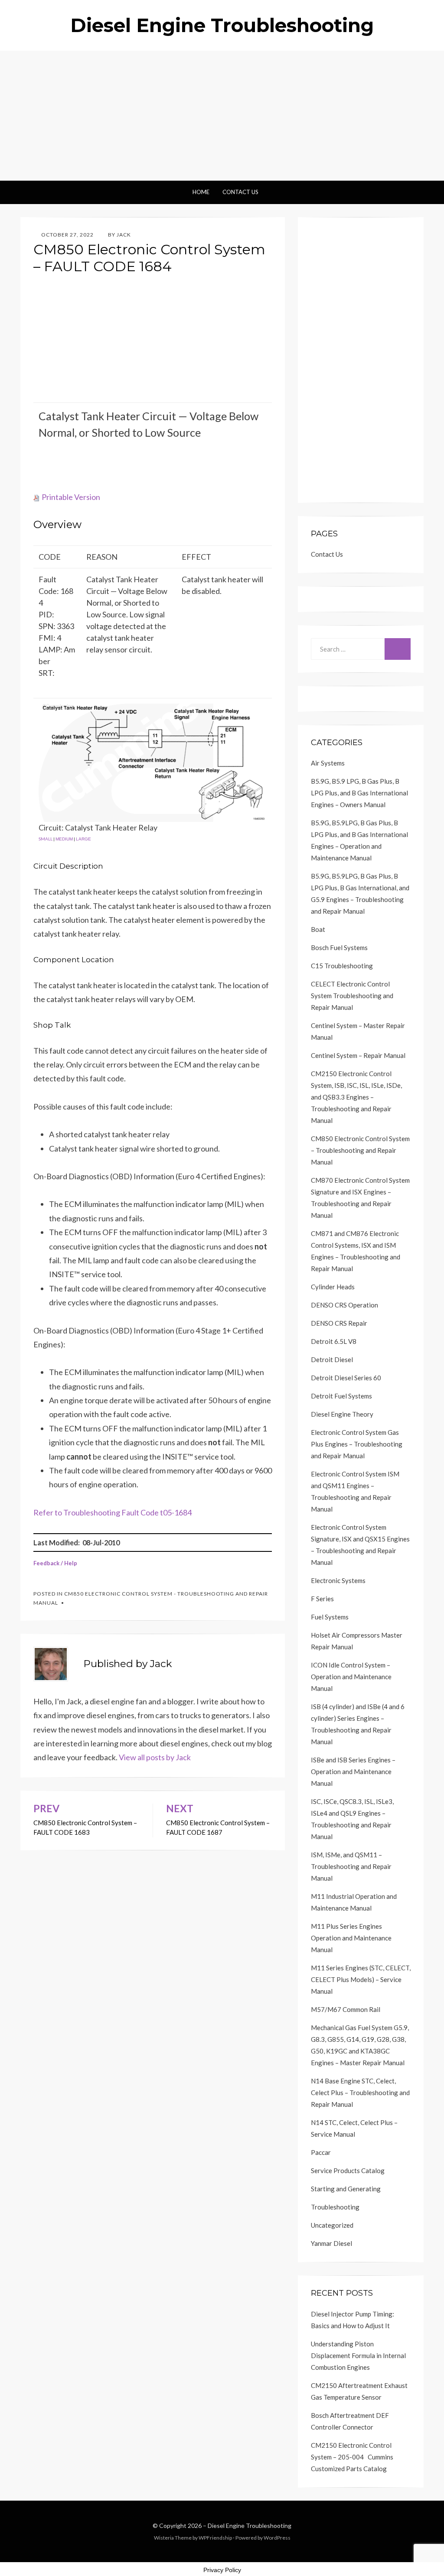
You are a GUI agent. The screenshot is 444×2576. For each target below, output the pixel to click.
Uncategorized (332, 2225)
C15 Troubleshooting (342, 966)
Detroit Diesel (332, 1359)
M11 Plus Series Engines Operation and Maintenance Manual (351, 1938)
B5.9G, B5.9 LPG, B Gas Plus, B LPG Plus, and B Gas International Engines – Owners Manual (359, 793)
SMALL (46, 839)
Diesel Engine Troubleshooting (222, 25)
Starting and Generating (346, 2189)
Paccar (321, 2152)
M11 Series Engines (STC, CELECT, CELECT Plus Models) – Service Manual (361, 1979)
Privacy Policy (222, 2570)
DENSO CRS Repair (339, 1323)
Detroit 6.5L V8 (334, 1341)
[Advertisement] (222, 116)
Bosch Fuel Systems (339, 947)
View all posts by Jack (155, 1757)
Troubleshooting (335, 2207)
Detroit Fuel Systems (341, 1396)
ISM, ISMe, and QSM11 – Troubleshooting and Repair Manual (351, 1866)
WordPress (277, 2538)
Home (201, 192)
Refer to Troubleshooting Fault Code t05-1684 (113, 1512)
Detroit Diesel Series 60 (346, 1378)
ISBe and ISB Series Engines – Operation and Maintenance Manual (353, 1771)
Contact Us (240, 192)
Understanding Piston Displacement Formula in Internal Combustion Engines (358, 2355)
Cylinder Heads (333, 1287)
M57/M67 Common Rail (346, 2009)
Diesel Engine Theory (342, 1414)
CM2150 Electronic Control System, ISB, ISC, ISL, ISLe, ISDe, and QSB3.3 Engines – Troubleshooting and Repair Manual (356, 1097)
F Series (322, 1599)
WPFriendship (215, 2538)
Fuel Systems (330, 1617)
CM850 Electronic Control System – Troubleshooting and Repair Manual (360, 1150)
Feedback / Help (55, 1563)
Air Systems (328, 763)
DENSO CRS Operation (344, 1305)
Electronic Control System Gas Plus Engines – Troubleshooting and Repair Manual (357, 1444)
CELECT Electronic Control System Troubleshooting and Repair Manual (352, 996)
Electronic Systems (338, 1580)
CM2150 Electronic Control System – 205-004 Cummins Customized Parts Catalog (352, 2457)
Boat (318, 929)
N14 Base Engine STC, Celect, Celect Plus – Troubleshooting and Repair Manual (360, 2093)
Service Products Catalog (348, 2170)
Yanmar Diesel (331, 2243)
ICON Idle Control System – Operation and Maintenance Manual (351, 1677)
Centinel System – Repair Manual (358, 1055)
